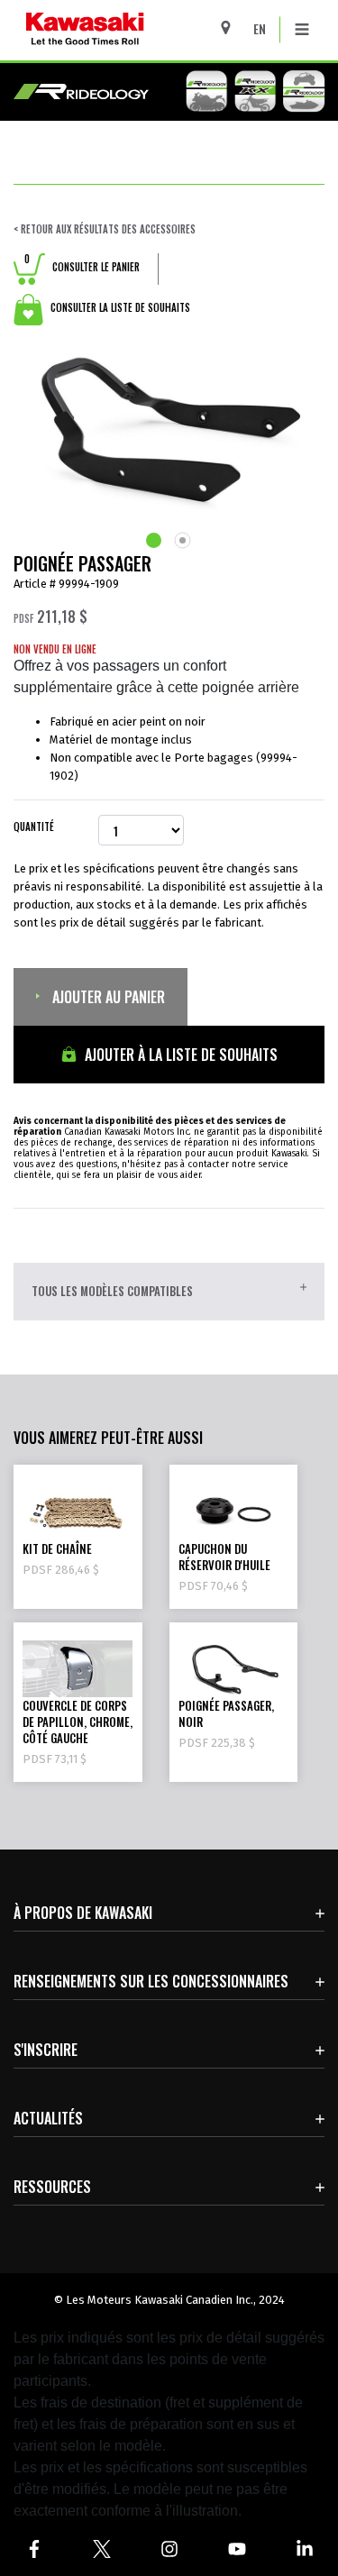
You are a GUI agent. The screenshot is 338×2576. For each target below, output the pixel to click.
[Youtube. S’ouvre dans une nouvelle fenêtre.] (237, 2549)
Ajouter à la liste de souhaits (179, 1055)
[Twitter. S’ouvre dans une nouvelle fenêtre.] (101, 2549)
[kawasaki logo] (132, 30)
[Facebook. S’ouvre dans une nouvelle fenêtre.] (34, 2549)
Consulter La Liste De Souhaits (119, 307)
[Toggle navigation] (302, 30)
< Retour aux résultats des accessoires (105, 229)
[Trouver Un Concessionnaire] (232, 27)
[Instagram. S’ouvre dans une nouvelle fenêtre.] (169, 2549)
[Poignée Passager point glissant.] (155, 540)
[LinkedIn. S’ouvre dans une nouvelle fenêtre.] (304, 2549)
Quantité (34, 827)
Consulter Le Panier (82, 267)
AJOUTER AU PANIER (107, 997)
